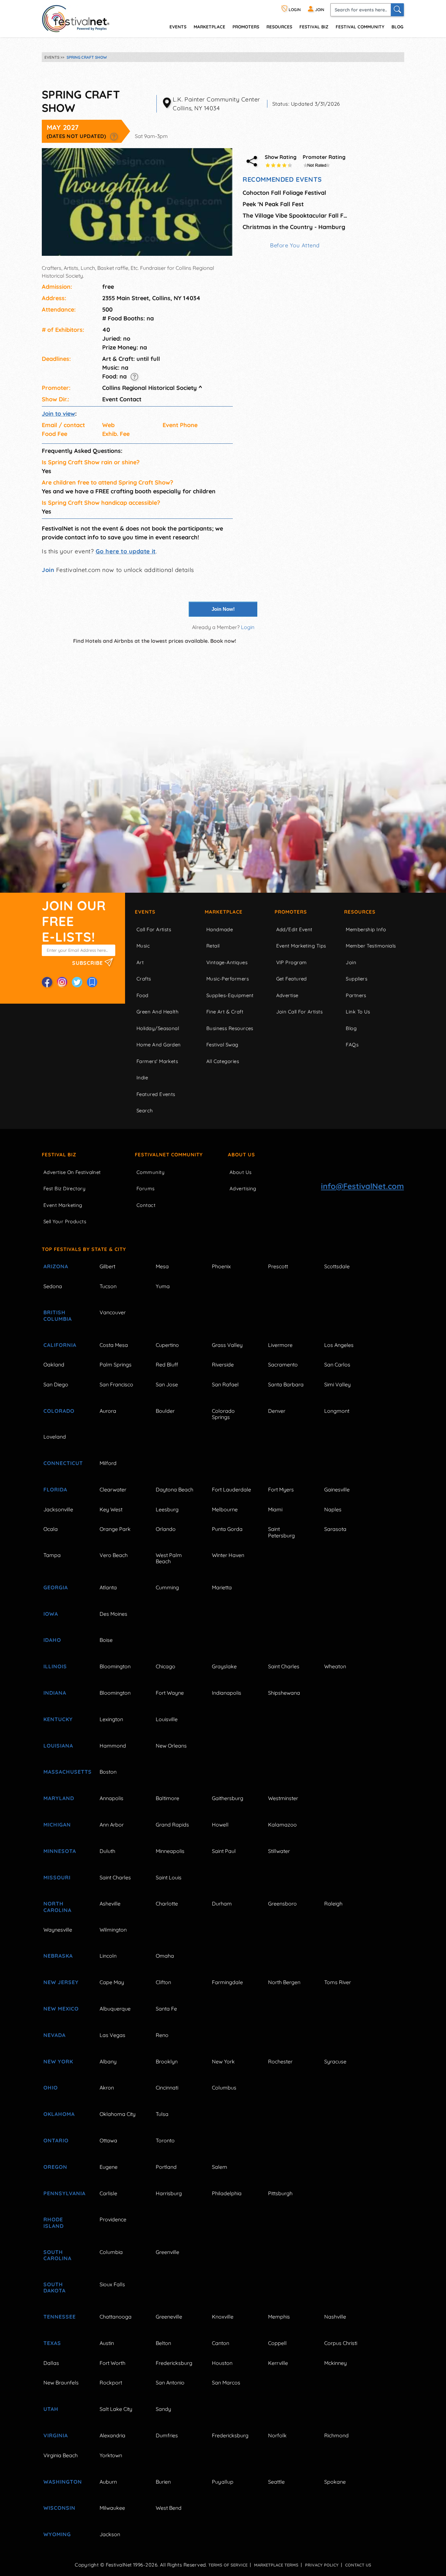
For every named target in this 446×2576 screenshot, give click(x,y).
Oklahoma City (118, 2114)
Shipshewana (284, 1693)
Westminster (283, 1798)
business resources (230, 1028)
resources (279, 27)
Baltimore (167, 1798)
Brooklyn (167, 2061)
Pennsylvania (64, 2193)
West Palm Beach (169, 1558)
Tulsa (162, 2114)
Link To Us (358, 1012)
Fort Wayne (170, 1693)
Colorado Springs (223, 1414)
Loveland (55, 1437)
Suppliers (357, 979)
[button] (114, 136)
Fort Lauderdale (231, 1489)
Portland (166, 2167)
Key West (111, 1509)
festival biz (314, 27)
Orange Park (115, 1529)
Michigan (57, 1825)
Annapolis (111, 1798)
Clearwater (113, 1489)
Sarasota (335, 1529)
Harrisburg (169, 2193)
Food (143, 995)
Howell (220, 1825)
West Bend (169, 2508)
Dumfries (167, 2435)
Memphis (279, 2317)
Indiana (55, 1693)
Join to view (58, 414)
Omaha (165, 1956)
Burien (163, 2482)
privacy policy (322, 2565)
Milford (108, 1463)
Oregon (55, 2167)
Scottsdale (337, 1266)
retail (213, 946)
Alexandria (112, 2435)
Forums (146, 1188)
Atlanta (108, 1587)
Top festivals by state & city (84, 1249)
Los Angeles (339, 1345)
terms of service (228, 2565)
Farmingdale (227, 1982)
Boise (106, 1640)
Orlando (166, 1529)
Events (145, 912)
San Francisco (116, 1384)
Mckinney (335, 2363)
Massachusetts (64, 1772)
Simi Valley (337, 1384)
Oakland (54, 1365)
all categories (223, 1061)
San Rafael (225, 1384)
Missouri (57, 1877)
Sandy (163, 2409)
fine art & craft (225, 1012)
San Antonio (170, 2383)
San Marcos (226, 2383)
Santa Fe (166, 2009)
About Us (241, 1155)
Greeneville (169, 2317)
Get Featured (292, 979)
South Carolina (57, 2255)
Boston (108, 1772)
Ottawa (108, 2140)
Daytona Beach (175, 1489)
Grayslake (224, 1666)
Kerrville (278, 2363)
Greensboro (282, 1904)
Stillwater (279, 1851)
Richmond (336, 2435)
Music (143, 946)
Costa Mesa (114, 1345)
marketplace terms (276, 2565)
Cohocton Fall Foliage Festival (284, 193)
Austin (107, 2343)
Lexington (111, 1719)
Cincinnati (167, 2088)
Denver (277, 1411)
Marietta (222, 1587)
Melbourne (225, 1509)
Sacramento (283, 1365)
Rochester (280, 2061)
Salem (220, 2167)
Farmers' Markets (157, 1061)
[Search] (397, 10)
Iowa (51, 1614)
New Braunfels (61, 2383)
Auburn (108, 2482)
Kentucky (58, 1719)
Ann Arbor (112, 1825)
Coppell (277, 2343)
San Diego (56, 1384)
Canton (221, 2343)
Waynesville (58, 1930)
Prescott (278, 1266)
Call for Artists (154, 929)
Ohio (51, 2088)
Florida (55, 1489)
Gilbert (107, 1266)
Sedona (53, 1286)
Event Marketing (63, 1205)
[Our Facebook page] (47, 982)
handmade (220, 929)
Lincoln (108, 1956)
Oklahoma (59, 2114)
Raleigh (333, 1904)
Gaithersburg (228, 1798)
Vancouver (113, 1312)
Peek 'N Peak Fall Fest (273, 204)
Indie (142, 1078)
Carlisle (108, 2193)
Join (48, 570)
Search (145, 1111)
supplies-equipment (230, 995)
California (60, 1345)
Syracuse (335, 2061)
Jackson (110, 2534)
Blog (397, 27)
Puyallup (223, 2482)
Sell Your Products (65, 1221)
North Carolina (57, 1907)
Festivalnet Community (169, 1155)
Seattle (276, 2482)
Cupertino (167, 1345)
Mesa (162, 1266)
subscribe (88, 963)
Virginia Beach (61, 2455)
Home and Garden (159, 1045)
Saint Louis (169, 1877)
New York (58, 2061)
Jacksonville (58, 1509)
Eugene (109, 2167)
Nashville (335, 2317)
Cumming (167, 1587)
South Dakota (55, 2287)
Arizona (56, 1266)
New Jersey (61, 1982)
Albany (108, 2061)
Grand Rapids (172, 1825)
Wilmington (113, 1930)
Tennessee (60, 2317)
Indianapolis (227, 1693)
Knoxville (223, 2317)
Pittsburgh (280, 2193)
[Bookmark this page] (92, 982)
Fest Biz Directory (64, 1188)
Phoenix (221, 1266)
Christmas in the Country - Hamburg (294, 227)
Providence (113, 2219)
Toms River (338, 1982)
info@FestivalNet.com (362, 1186)
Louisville (167, 1719)
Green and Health (158, 1012)
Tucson (108, 1286)
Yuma (163, 1286)
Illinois (55, 1666)
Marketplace (209, 27)
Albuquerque (115, 2009)
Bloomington (115, 1666)
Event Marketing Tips (301, 946)
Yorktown (111, 2455)
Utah (51, 2409)
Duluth (107, 1851)
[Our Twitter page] (77, 982)
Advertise (287, 995)
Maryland (59, 1798)
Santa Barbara (286, 1384)
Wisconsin (59, 2508)
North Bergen (284, 1982)
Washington (63, 2482)
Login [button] (248, 627)
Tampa (52, 1555)
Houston (222, 2363)
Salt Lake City (116, 2409)
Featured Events (156, 1094)
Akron (107, 2088)
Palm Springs (116, 1365)
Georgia (56, 1587)
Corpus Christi (341, 2343)
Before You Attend (295, 245)
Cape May (112, 1982)
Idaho (52, 1640)
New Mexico (61, 2009)
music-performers (228, 979)
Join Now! (223, 609)
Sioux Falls (112, 2284)
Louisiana (58, 1746)
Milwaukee (112, 2508)
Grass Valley (227, 1345)
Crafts (144, 979)
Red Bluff (167, 1365)
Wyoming (57, 2534)
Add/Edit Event (294, 929)
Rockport (111, 2383)
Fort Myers (281, 1489)
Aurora (108, 1411)
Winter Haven (228, 1555)
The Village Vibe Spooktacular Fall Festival (295, 216)
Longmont (337, 1411)
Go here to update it (126, 551)
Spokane (335, 2482)
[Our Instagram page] (62, 982)
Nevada (55, 2035)
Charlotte (167, 1904)
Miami (275, 1509)
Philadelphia (227, 2193)
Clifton (163, 1982)
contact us (358, 2565)
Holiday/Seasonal (158, 1028)
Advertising (243, 1188)
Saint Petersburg (281, 1532)
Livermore (280, 1345)
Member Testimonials (371, 946)
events (178, 27)
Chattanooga (116, 2317)
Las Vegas (112, 2035)
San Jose (167, 1384)
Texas (52, 2343)
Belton (163, 2343)
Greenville (167, 2252)
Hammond (113, 1746)
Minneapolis (170, 1851)
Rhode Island (54, 2222)
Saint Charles (284, 1666)
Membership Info (366, 929)
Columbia (111, 2252)
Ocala (51, 1529)
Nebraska (58, 1956)
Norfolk (277, 2435)
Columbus (224, 2088)
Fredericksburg (174, 2363)
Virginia (56, 2435)
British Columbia (58, 1315)
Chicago (166, 1666)
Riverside (223, 1365)
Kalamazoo (282, 1825)
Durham (222, 1904)
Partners (356, 995)
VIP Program (292, 962)
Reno (162, 2035)
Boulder (165, 1411)
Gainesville (337, 1489)
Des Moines (113, 1614)
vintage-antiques (227, 962)
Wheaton (335, 1666)
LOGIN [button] (294, 10)
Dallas (51, 2363)
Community (151, 1172)
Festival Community (360, 27)
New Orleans (171, 1746)
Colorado (59, 1411)
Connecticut (63, 1463)
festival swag (222, 1045)
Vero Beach (114, 1555)
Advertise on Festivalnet (72, 1172)
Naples (333, 1509)
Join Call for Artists (299, 1012)
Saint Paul (224, 1851)
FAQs (352, 1045)
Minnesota (60, 1851)
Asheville (110, 1904)
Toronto (165, 2140)
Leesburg (167, 1509)
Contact (146, 1205)
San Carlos (337, 1365)
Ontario (56, 2140)
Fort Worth (112, 2363)
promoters (246, 27)
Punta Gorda (227, 1529)
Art (140, 962)
